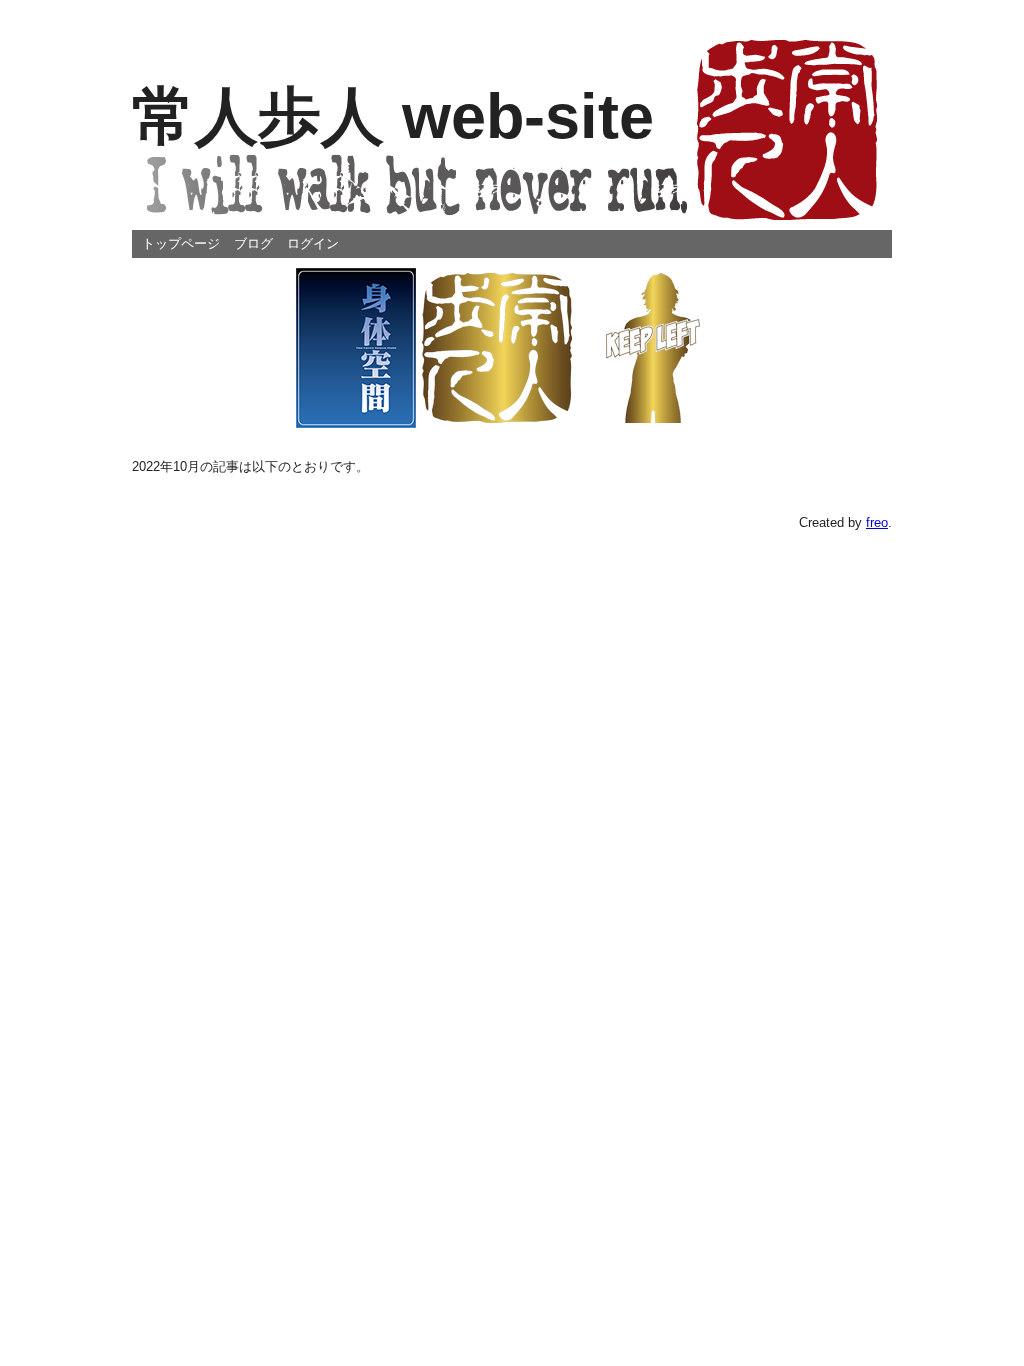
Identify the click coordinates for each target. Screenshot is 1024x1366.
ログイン (313, 243)
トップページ (181, 243)
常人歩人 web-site (393, 116)
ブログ (253, 243)
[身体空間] (356, 346)
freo (877, 522)
